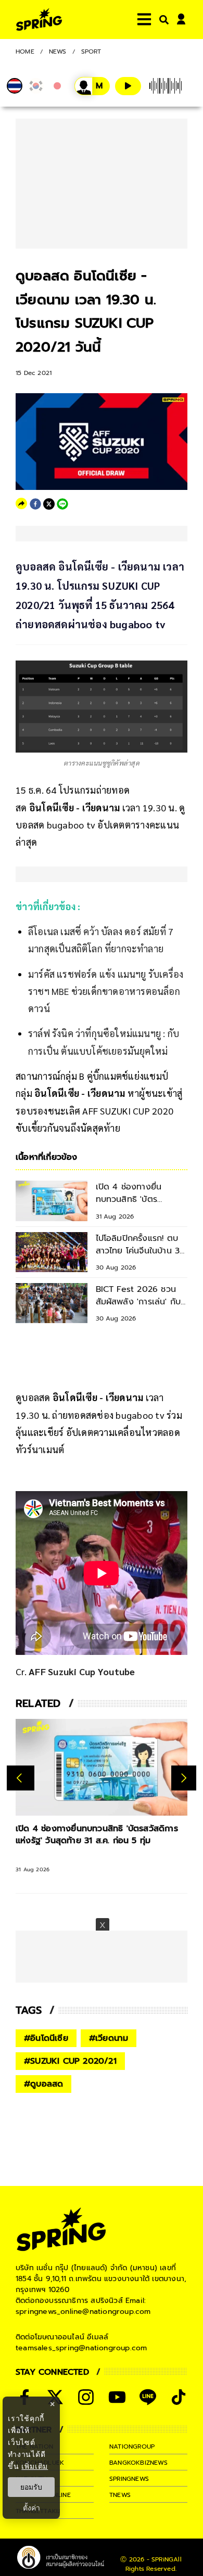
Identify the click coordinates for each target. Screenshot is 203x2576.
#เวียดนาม (109, 2038)
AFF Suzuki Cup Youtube (82, 1671)
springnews (129, 2479)
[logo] (39, 20)
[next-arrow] (184, 1778)
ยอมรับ (31, 2487)
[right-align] (162, 20)
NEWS (58, 51)
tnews (120, 2495)
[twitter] (49, 504)
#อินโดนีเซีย (46, 2038)
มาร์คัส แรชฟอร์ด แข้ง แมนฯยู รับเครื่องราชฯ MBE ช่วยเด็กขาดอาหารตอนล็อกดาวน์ (106, 991)
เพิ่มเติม (35, 2466)
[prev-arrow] (21, 1778)
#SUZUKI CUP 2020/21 (70, 2061)
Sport (91, 51)
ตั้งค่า (31, 2508)
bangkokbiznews (138, 2463)
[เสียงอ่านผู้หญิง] (92, 86)
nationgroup (132, 2446)
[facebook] (35, 504)
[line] (62, 504)
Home (25, 51)
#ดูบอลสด (43, 2084)
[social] (86, 2397)
